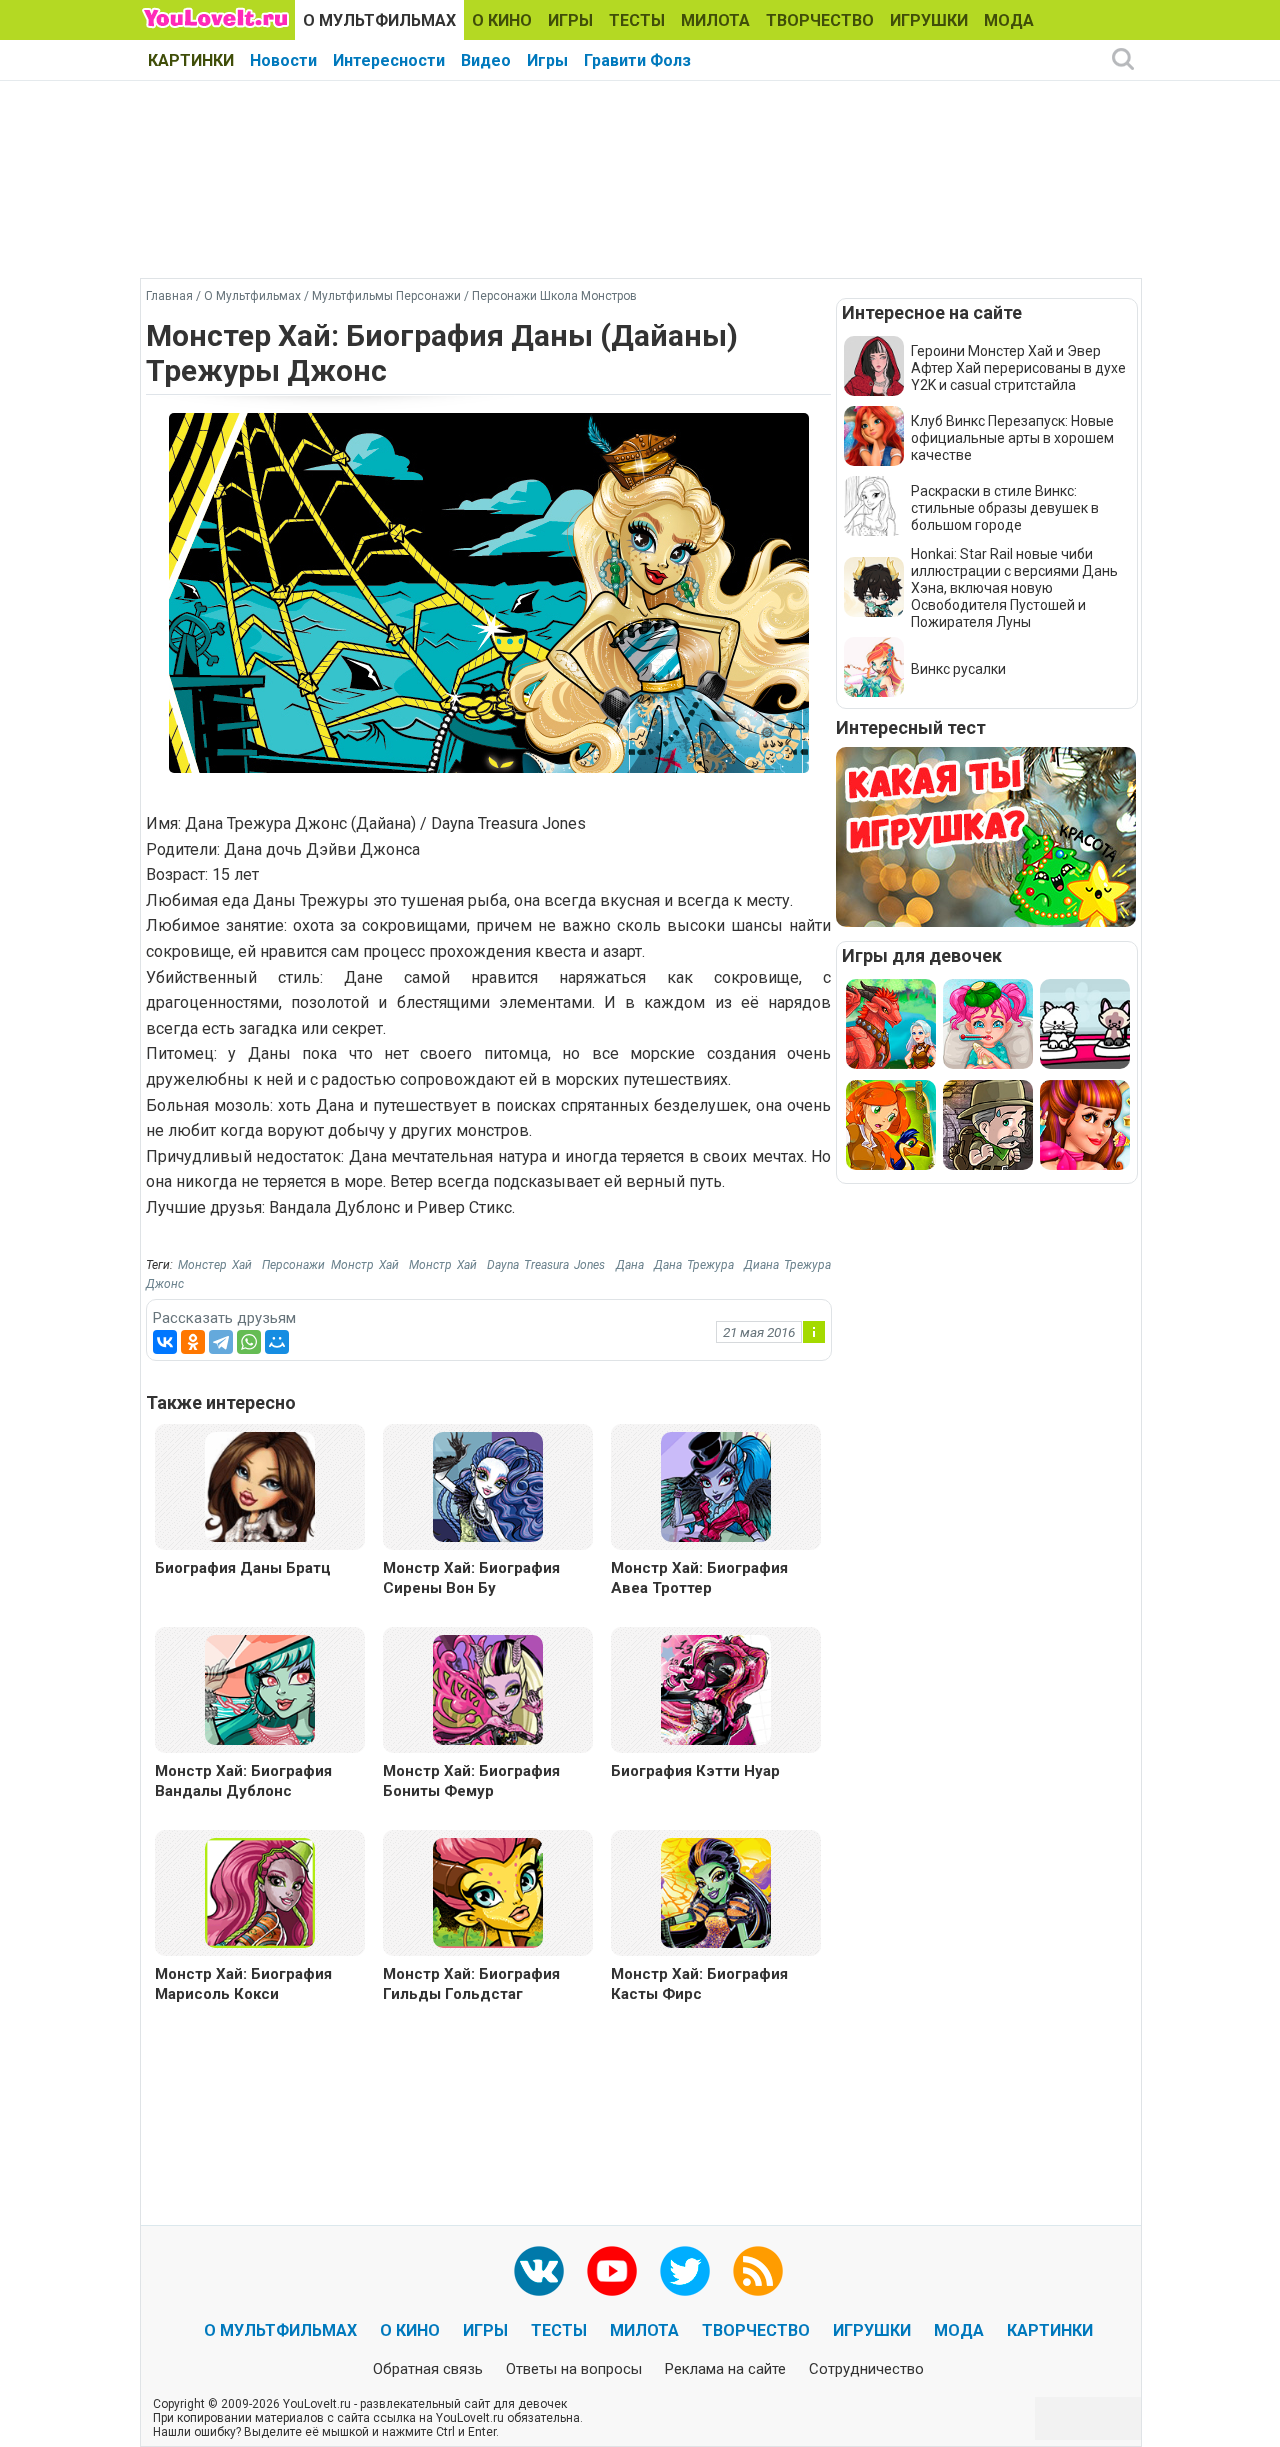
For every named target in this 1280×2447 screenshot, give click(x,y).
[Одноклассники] (193, 1342)
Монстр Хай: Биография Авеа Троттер (699, 1578)
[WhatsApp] (249, 1342)
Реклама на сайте (725, 2369)
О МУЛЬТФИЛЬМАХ (379, 20)
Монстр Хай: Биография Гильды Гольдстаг (471, 1984)
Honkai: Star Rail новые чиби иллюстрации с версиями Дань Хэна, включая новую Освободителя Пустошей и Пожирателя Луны (1014, 588)
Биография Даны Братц (243, 1568)
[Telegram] (221, 1342)
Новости (283, 60)
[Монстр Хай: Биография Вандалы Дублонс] (260, 1688)
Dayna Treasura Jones (546, 1265)
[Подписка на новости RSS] (758, 2271)
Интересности (389, 60)
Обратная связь (428, 2369)
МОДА (1009, 20)
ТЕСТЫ (637, 20)
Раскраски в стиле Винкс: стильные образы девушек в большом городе (1005, 508)
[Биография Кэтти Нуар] (716, 1688)
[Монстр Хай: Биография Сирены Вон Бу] (488, 1485)
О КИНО (502, 20)
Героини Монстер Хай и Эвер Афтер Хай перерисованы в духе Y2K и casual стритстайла (1018, 368)
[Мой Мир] (277, 1342)
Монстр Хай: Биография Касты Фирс (699, 1984)
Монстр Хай (443, 1265)
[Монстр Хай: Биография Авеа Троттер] (716, 1485)
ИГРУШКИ (929, 20)
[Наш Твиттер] (685, 2271)
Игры (547, 60)
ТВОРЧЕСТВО (820, 20)
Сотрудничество (866, 2369)
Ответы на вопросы (574, 2369)
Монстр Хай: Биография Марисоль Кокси (243, 1984)
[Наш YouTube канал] (612, 2271)
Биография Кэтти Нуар (695, 1771)
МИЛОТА (715, 20)
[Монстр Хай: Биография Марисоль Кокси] (260, 1891)
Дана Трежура (694, 1265)
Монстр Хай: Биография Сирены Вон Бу (471, 1578)
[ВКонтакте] (165, 1342)
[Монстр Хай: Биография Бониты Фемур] (488, 1688)
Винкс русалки (958, 669)
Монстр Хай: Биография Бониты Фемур (471, 1781)
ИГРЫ (570, 20)
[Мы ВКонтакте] (539, 2271)
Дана (630, 1265)
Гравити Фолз (637, 60)
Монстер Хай (215, 1265)
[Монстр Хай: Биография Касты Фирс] (716, 1891)
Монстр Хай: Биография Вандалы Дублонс (243, 1781)
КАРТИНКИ (191, 60)
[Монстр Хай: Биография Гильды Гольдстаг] (488, 1891)
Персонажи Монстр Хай (330, 1265)
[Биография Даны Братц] (260, 1485)
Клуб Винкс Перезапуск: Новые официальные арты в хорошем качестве (1012, 438)
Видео (486, 60)
